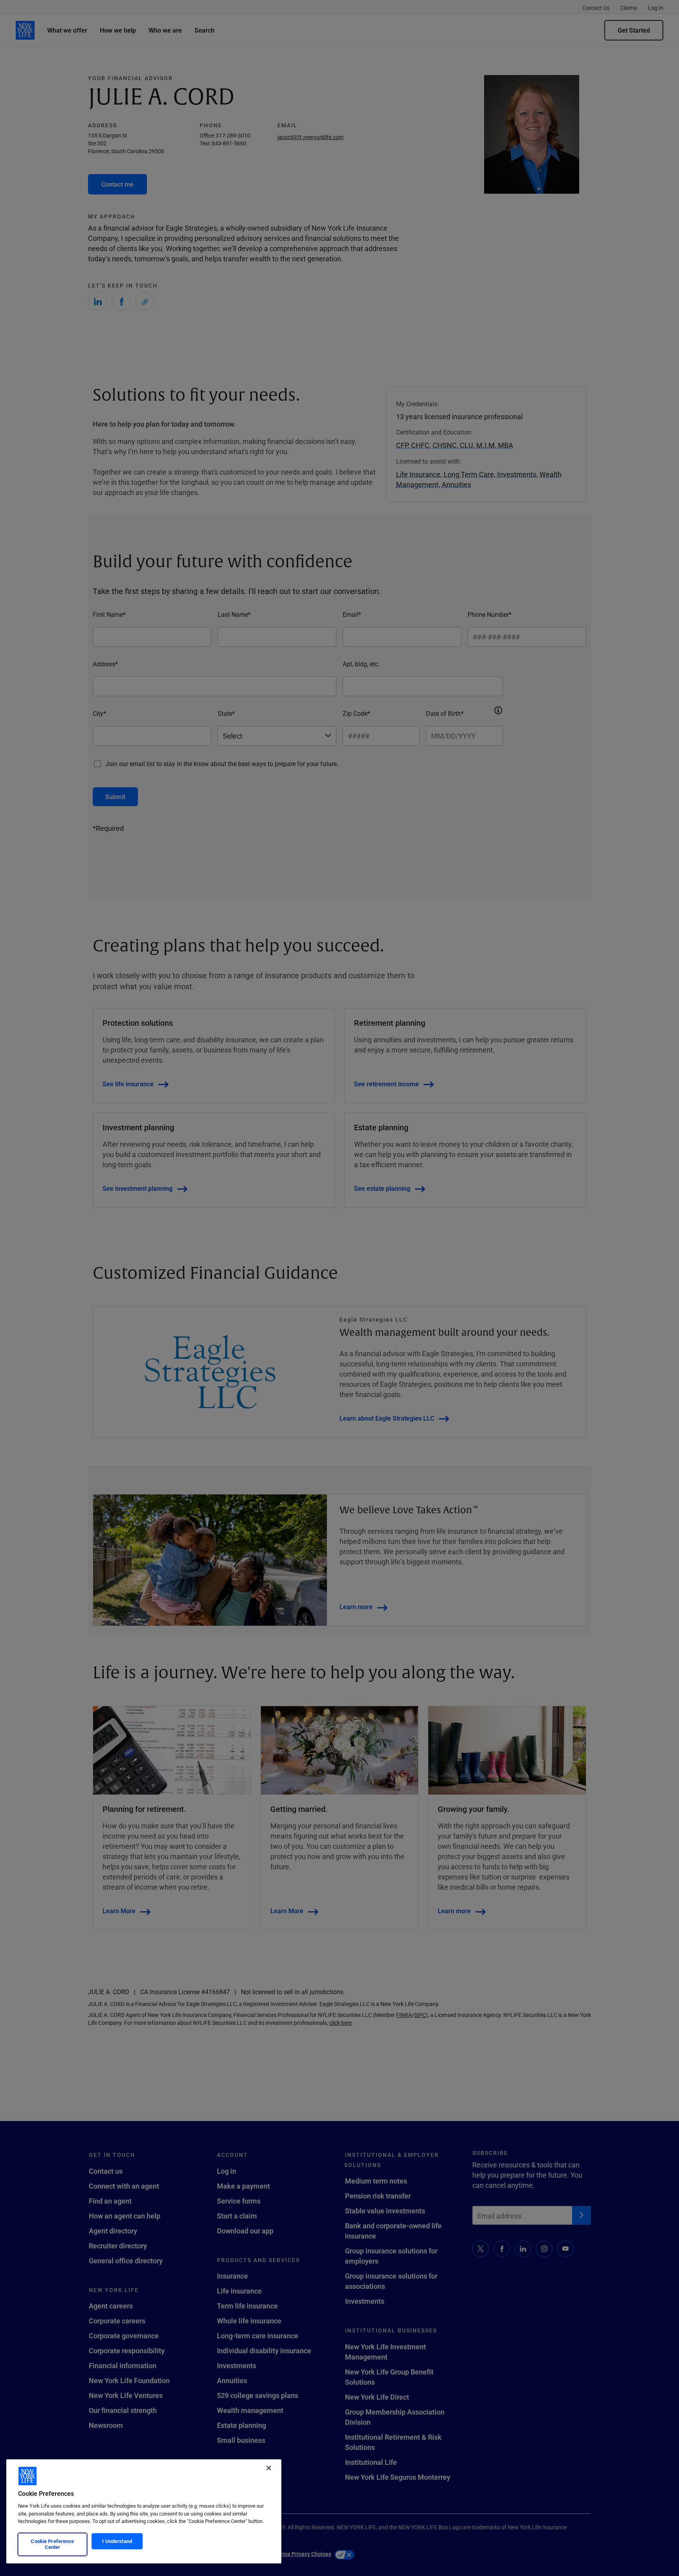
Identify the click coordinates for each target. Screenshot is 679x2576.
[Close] (269, 2468)
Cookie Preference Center (52, 2544)
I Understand (117, 2541)
